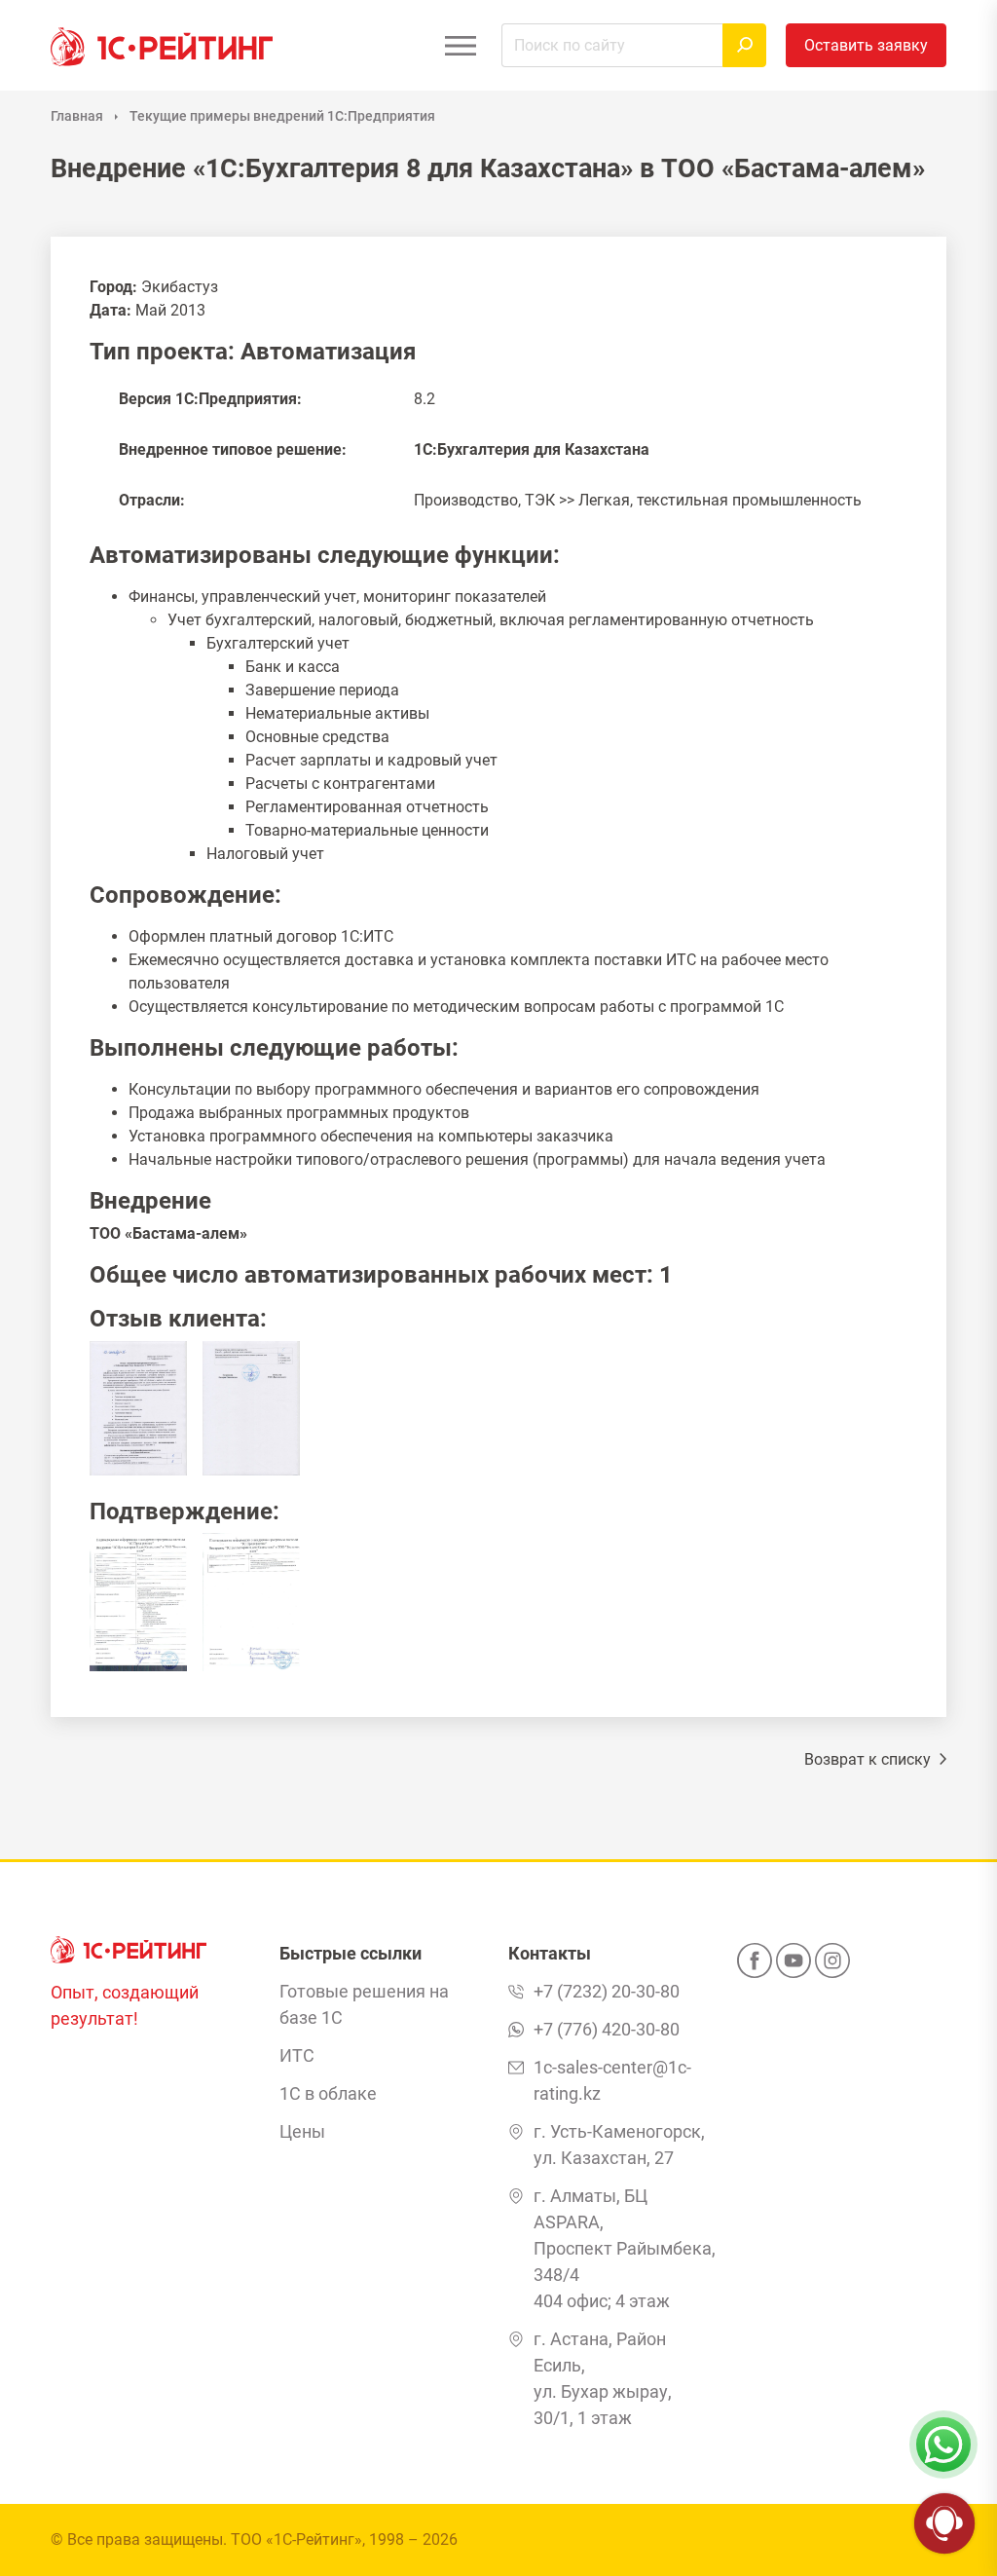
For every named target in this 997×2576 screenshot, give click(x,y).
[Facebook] (755, 1966)
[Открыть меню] (460, 45)
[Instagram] (832, 1966)
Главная (77, 116)
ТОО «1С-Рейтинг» (296, 2539)
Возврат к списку (869, 1759)
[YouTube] (794, 1966)
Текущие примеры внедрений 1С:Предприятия (282, 116)
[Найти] (744, 45)
